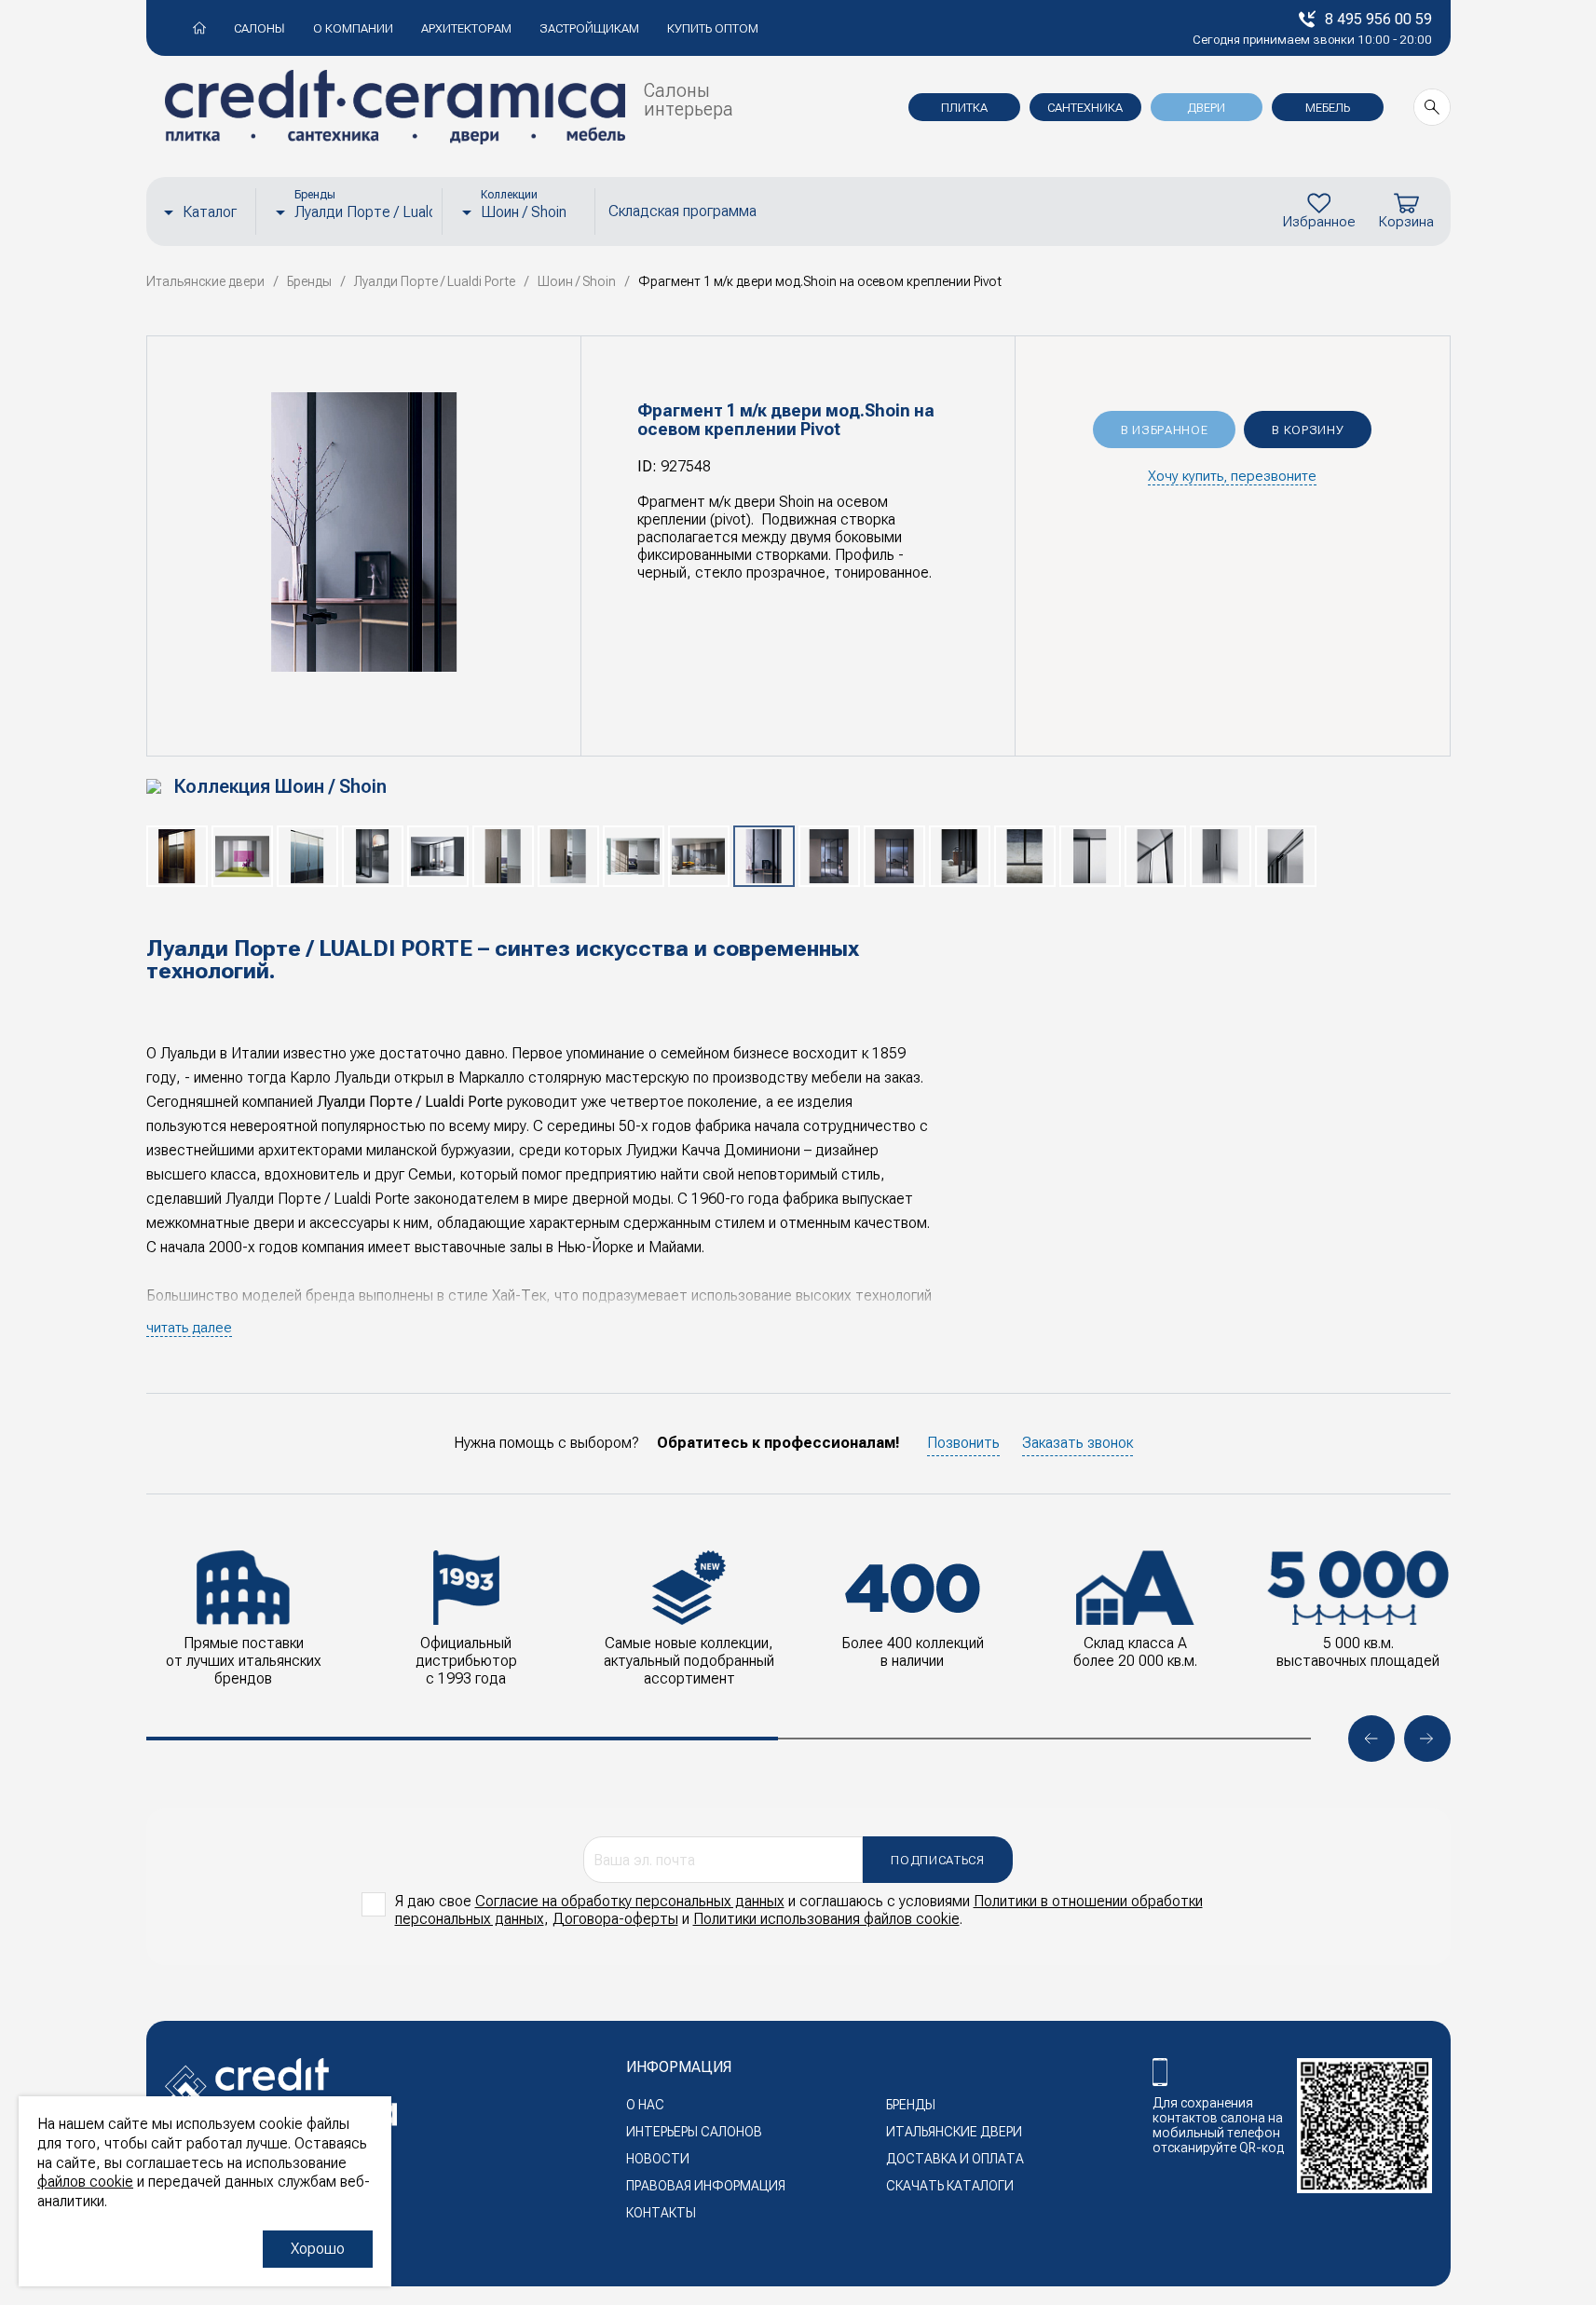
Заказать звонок (1078, 1443)
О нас (645, 2105)
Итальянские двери (954, 2132)
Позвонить (963, 1443)
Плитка (964, 108)
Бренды (911, 2105)
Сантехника (1085, 108)
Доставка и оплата (955, 2159)
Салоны (259, 28)
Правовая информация (706, 2186)
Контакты (661, 2213)
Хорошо (318, 2249)
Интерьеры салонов (694, 2132)
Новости (658, 2159)
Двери (1206, 108)
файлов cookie (85, 2182)
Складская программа (682, 211)
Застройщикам (589, 28)
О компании (353, 28)
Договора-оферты (615, 1919)
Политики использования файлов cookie (826, 1919)
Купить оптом (713, 28)
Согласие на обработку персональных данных (630, 1901)
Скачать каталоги (950, 2186)
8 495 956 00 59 (1378, 19)
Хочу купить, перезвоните (1232, 476)
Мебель (1328, 108)
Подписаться (937, 1860)
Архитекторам (466, 28)
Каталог (210, 212)
